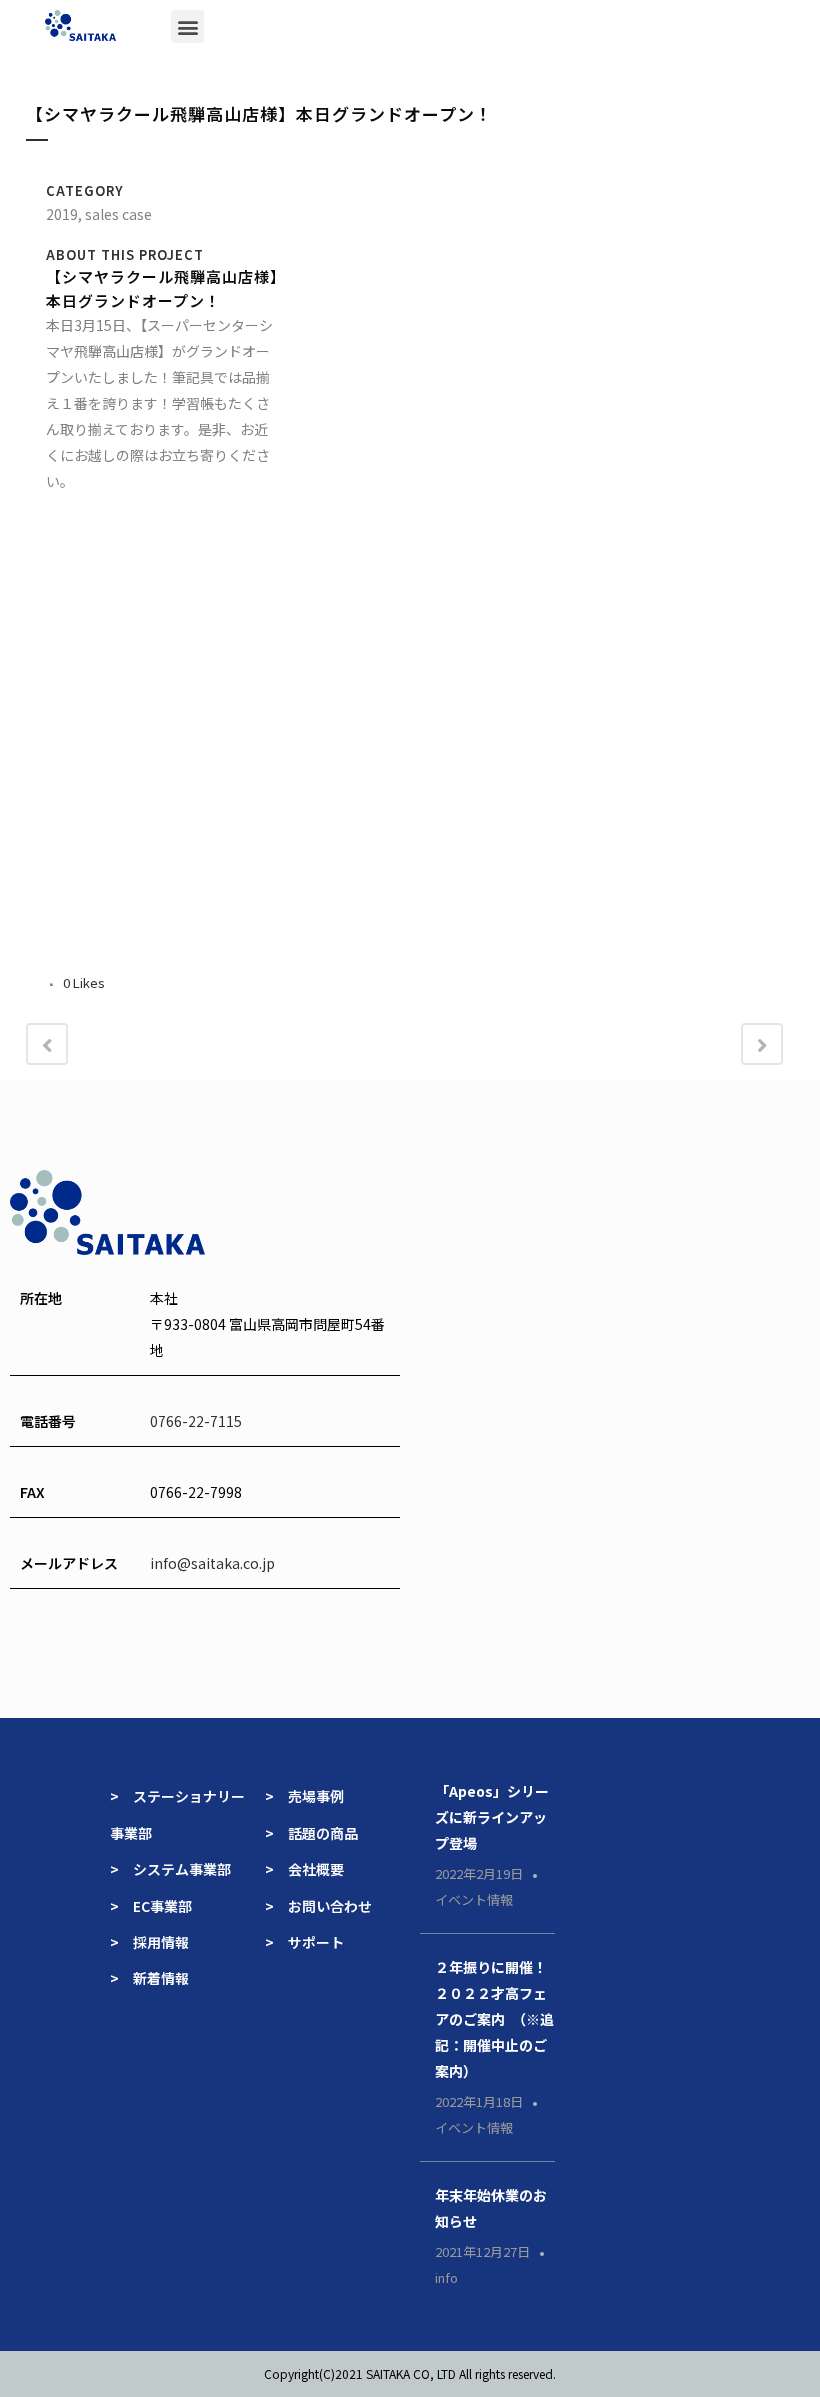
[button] (187, 26)
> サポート (304, 1942)
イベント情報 (474, 1899)
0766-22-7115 (196, 1421)
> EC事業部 (151, 1906)
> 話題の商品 (311, 1833)
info (446, 2277)
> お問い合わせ (318, 1906)
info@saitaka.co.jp (212, 1563)
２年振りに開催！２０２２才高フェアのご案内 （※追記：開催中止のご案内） (494, 2019)
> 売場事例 (311, 1796)
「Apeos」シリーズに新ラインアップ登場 (492, 1817)
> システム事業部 (170, 1869)
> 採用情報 (149, 1942)
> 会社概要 (304, 1869)
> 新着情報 (149, 1978)
